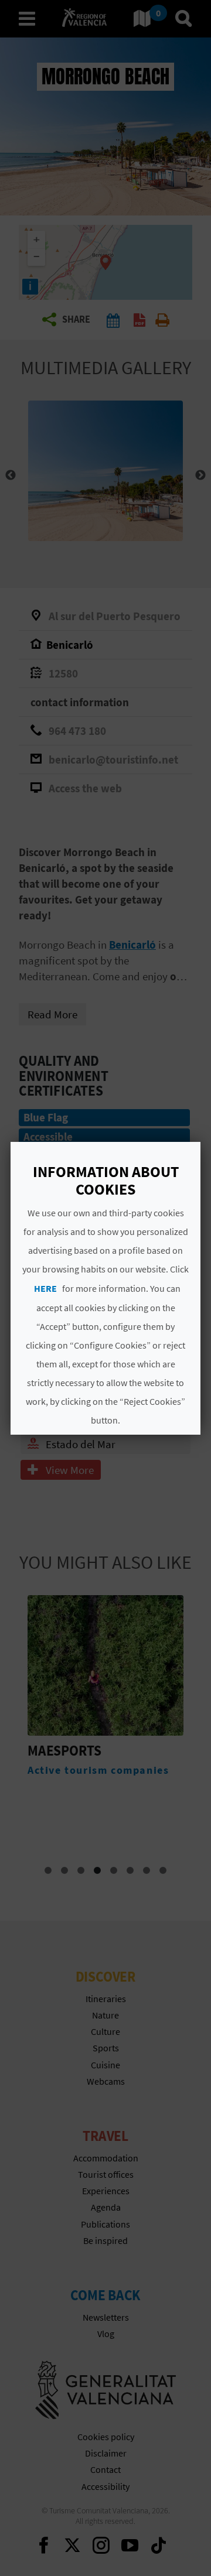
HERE (45, 1288)
